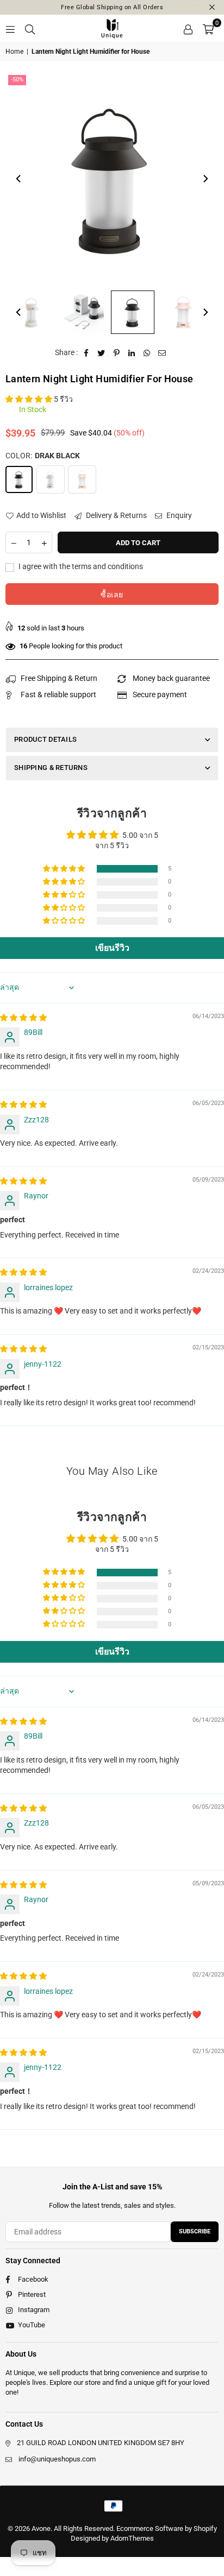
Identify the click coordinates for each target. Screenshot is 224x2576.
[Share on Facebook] (86, 353)
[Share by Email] (162, 353)
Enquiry (178, 515)
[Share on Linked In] (132, 353)
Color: (43, 456)
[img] (23, 1018)
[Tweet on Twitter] (101, 353)
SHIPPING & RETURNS (51, 768)
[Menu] (10, 28)
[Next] (205, 179)
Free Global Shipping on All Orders (112, 7)
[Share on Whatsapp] (147, 353)
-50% (17, 80)
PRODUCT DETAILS (45, 739)
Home (14, 52)
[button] (208, 28)
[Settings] (188, 28)
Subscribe (195, 2231)
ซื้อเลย (112, 595)
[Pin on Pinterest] (117, 353)
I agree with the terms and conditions (80, 566)
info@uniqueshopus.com (57, 2459)
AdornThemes (132, 2538)
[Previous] (19, 179)
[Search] (30, 28)
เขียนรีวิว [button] (112, 948)
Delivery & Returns (116, 515)
